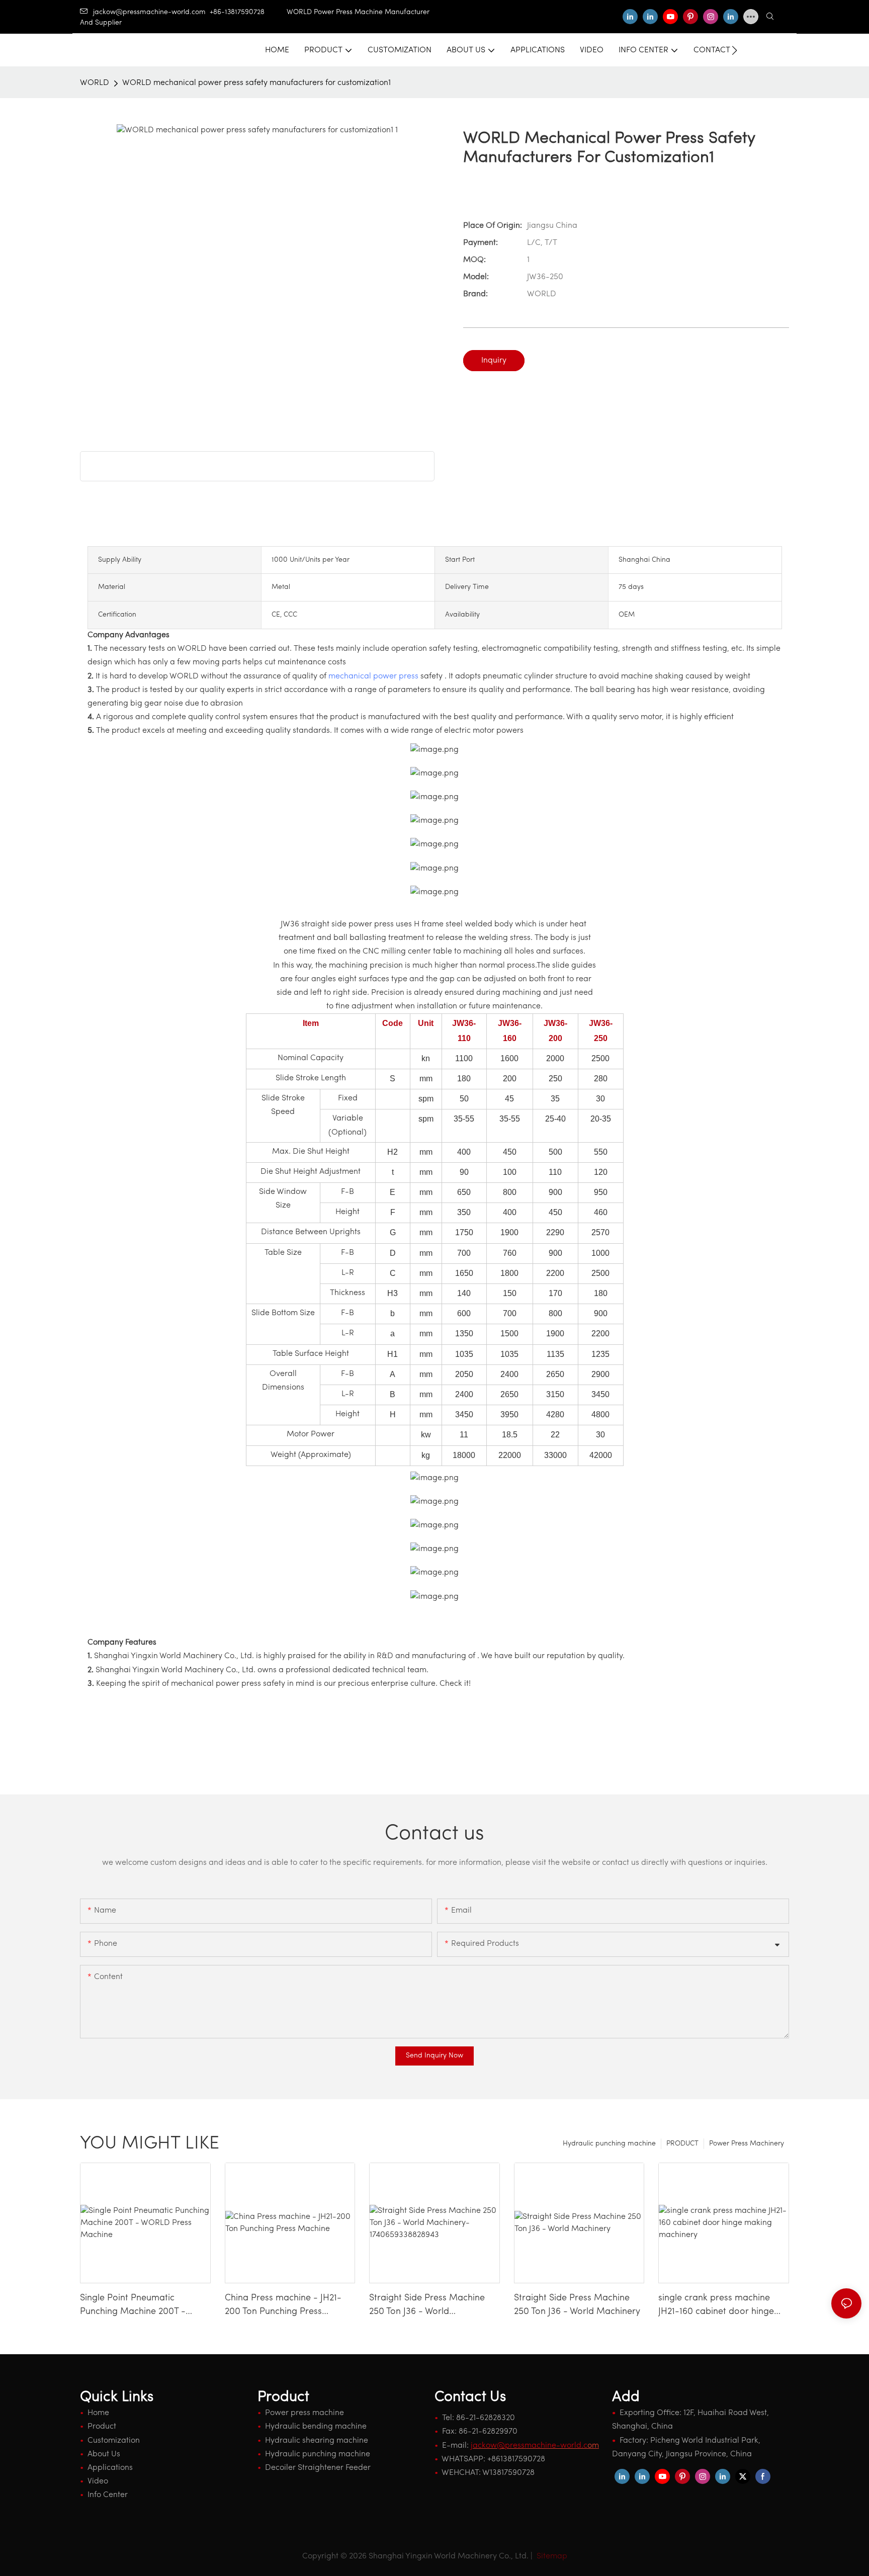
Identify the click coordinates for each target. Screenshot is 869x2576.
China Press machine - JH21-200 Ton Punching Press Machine (283, 2306)
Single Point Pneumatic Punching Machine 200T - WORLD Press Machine (133, 2306)
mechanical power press (373, 676)
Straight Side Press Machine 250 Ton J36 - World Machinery (577, 2305)
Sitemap (551, 2556)
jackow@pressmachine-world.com (149, 12)
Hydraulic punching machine (609, 2144)
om (535, 2446)
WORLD (95, 83)
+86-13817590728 (248, 12)
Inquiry (494, 361)
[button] (734, 50)
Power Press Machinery (747, 2144)
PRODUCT (682, 2144)
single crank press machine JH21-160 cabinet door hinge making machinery (716, 2306)
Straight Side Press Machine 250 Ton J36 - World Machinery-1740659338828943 (432, 2306)
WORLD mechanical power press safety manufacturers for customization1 (256, 83)
